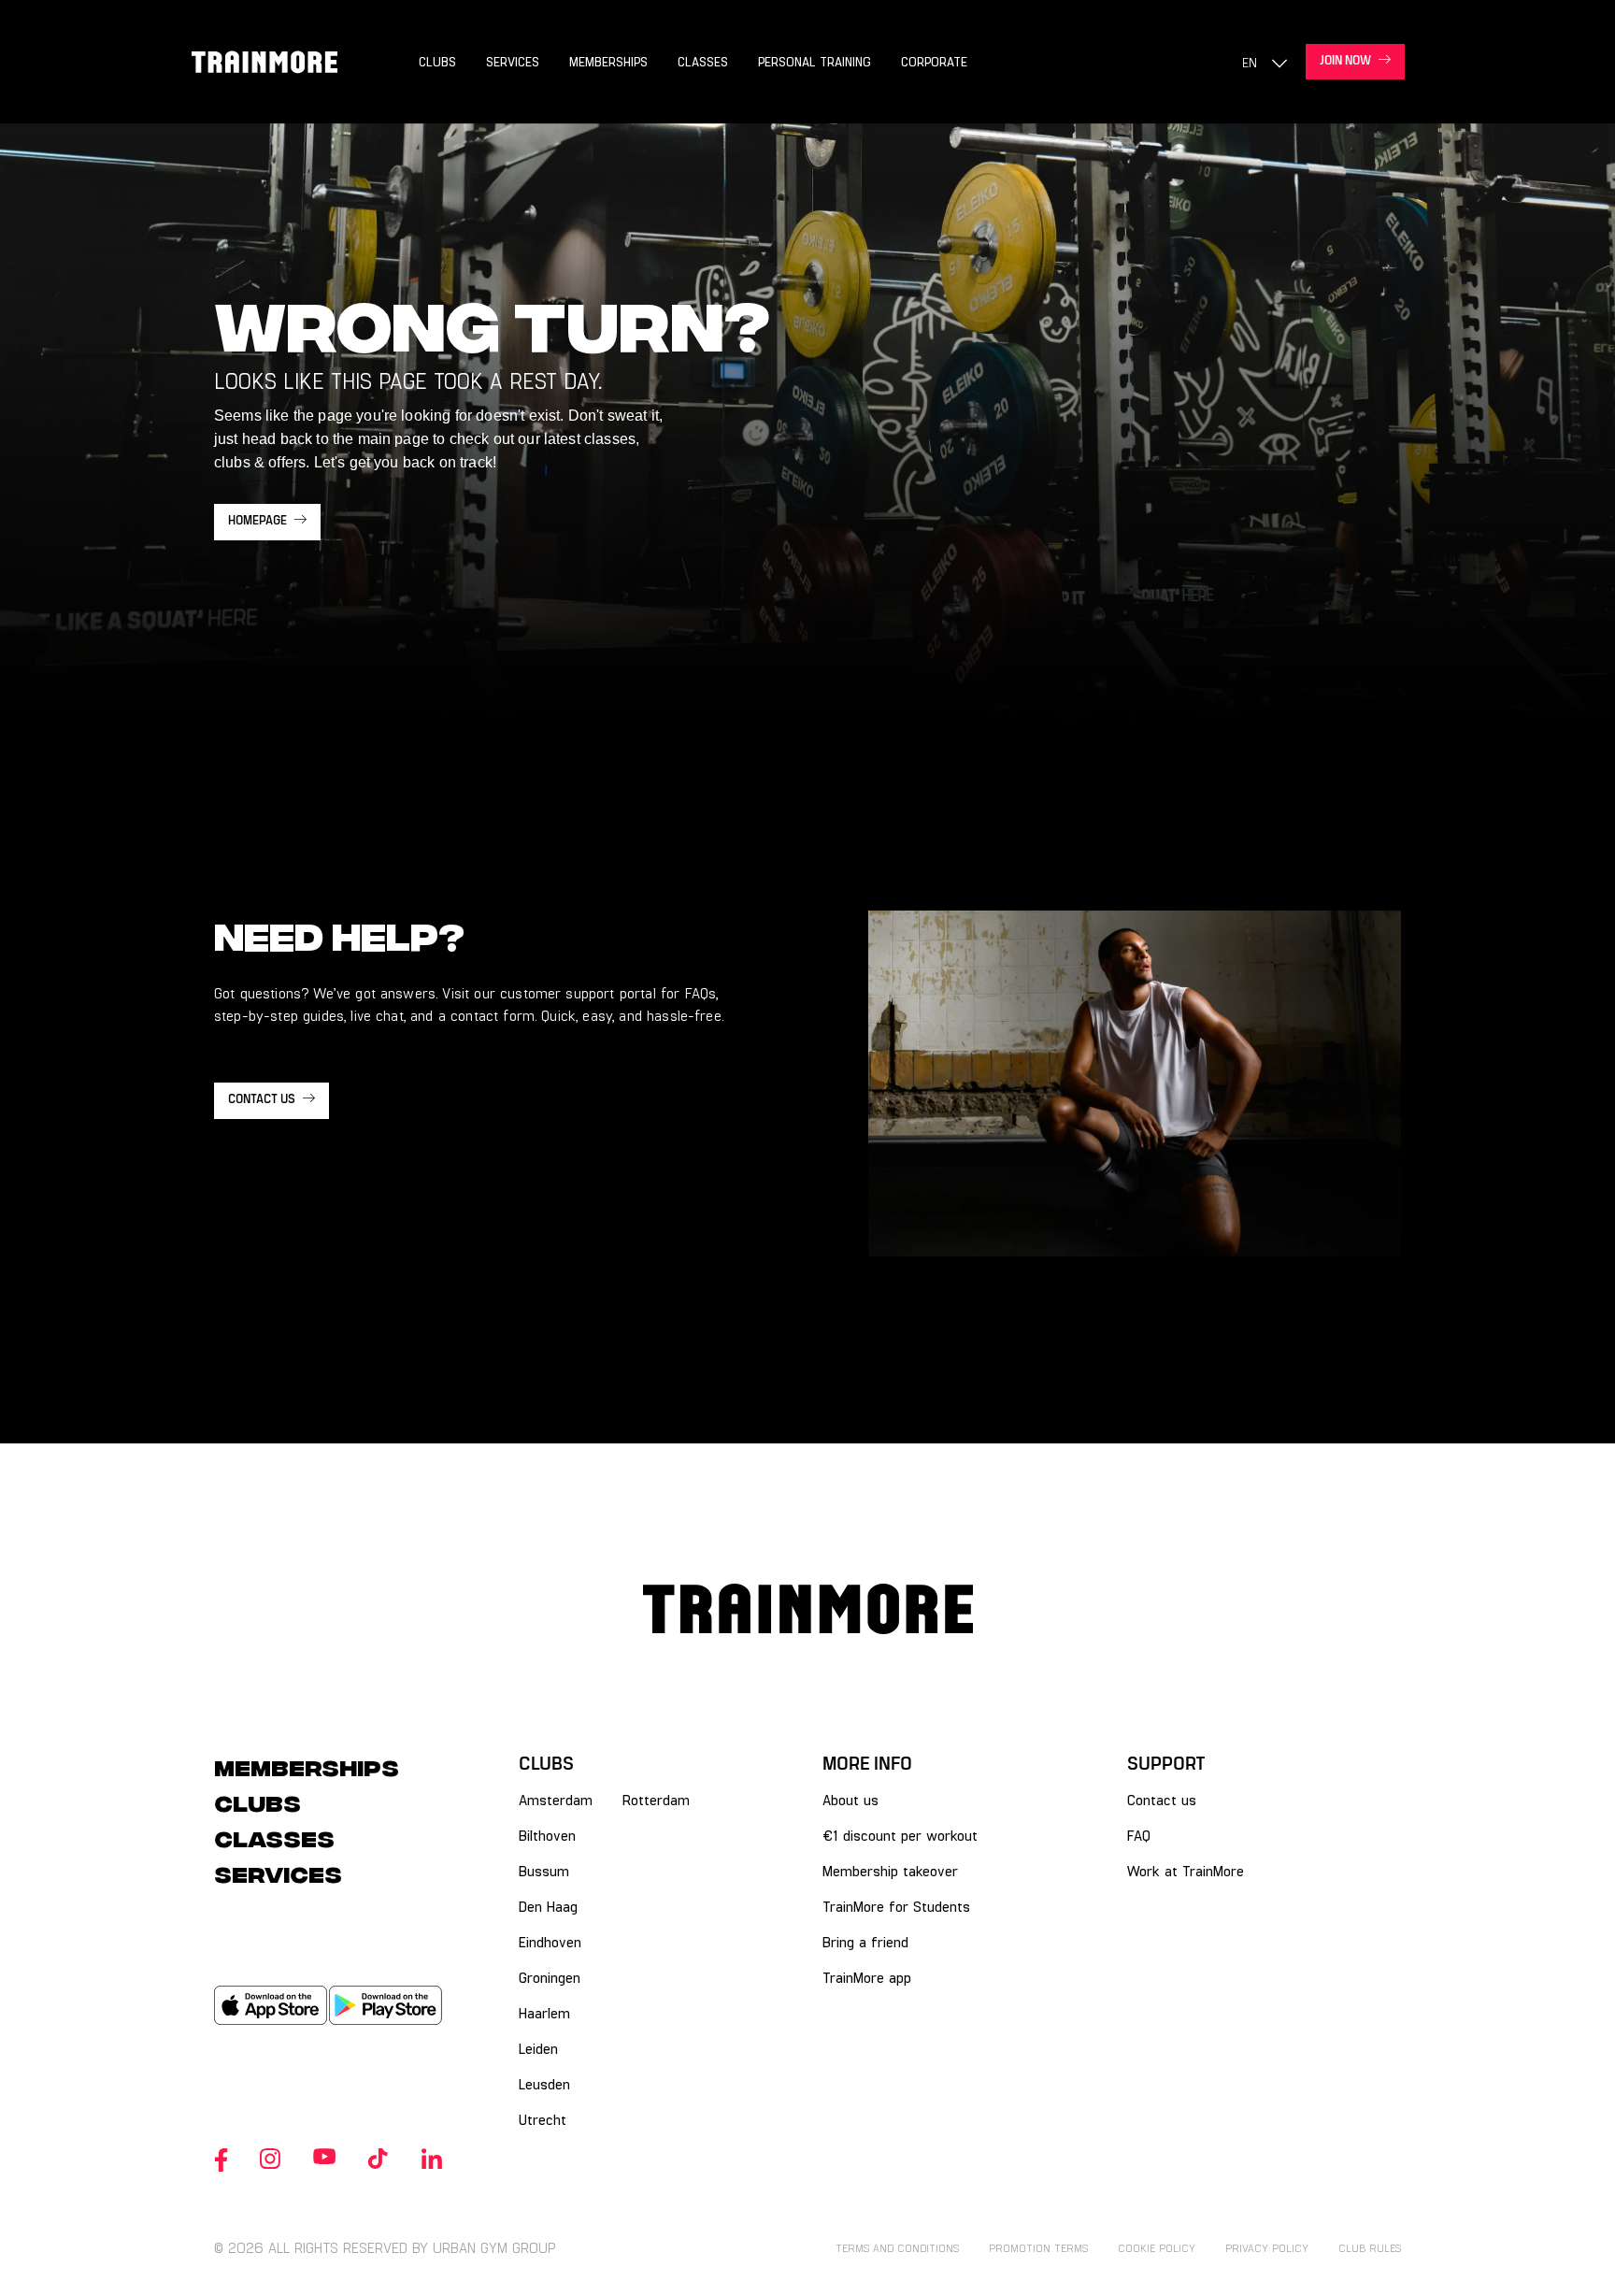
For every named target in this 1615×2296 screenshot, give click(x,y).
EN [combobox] (1250, 62)
